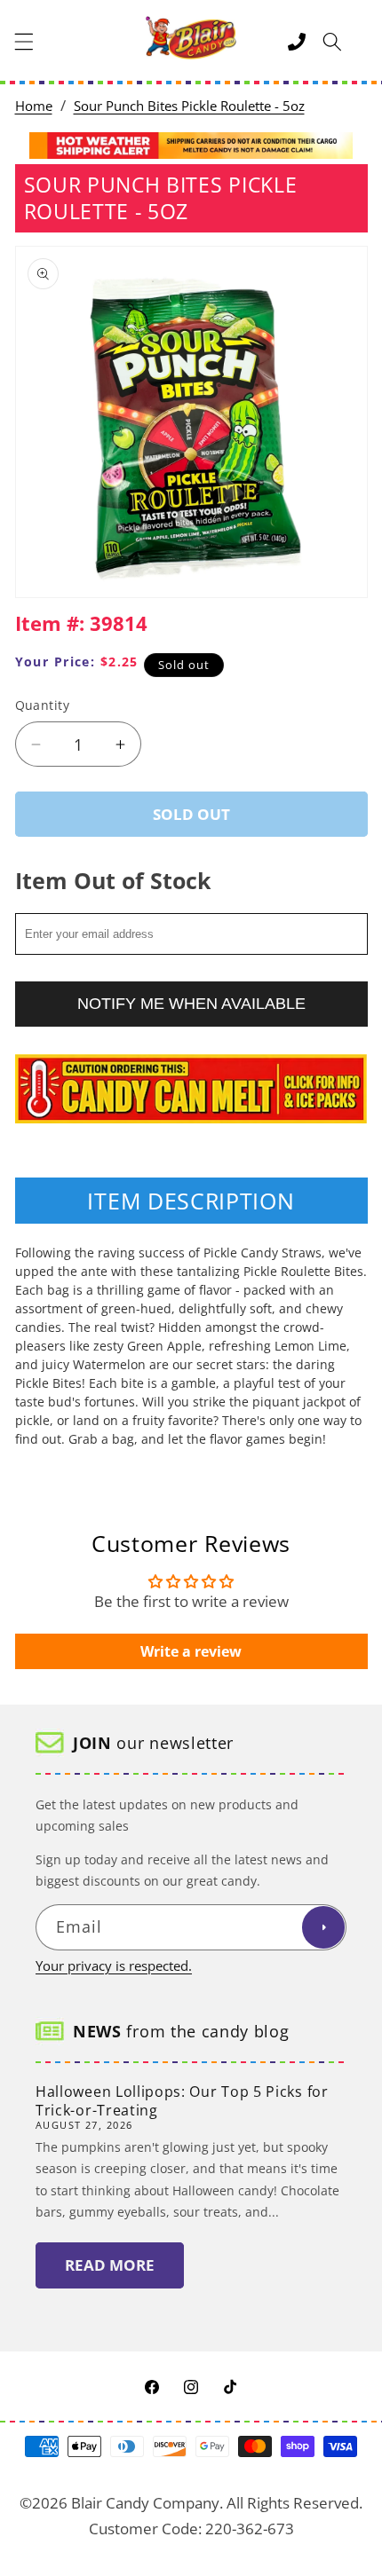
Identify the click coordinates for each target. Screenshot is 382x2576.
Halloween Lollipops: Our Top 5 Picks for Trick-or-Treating (182, 2101)
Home (34, 106)
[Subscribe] (323, 1927)
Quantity (43, 705)
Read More (110, 2265)
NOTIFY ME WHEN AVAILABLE (191, 1004)
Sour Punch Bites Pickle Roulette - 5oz (189, 106)
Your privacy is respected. (114, 1966)
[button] (24, 42)
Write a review (191, 1651)
